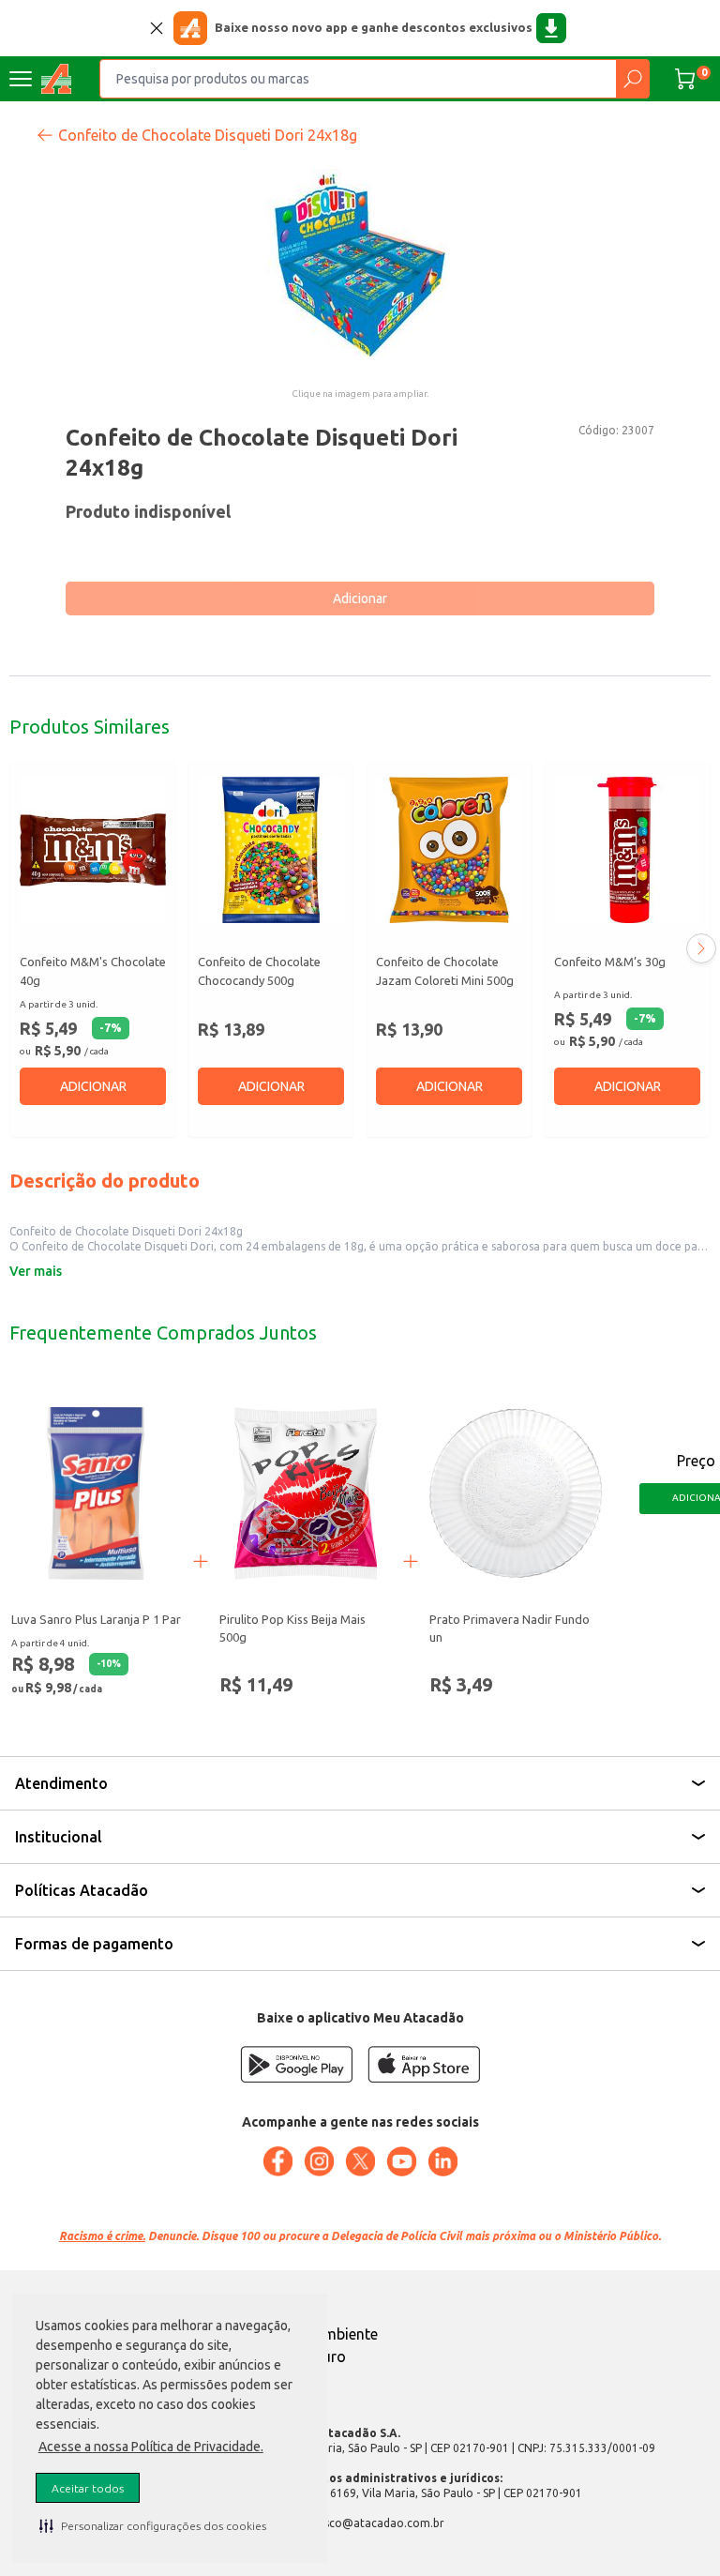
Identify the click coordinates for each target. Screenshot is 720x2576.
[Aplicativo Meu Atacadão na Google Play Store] (296, 2064)
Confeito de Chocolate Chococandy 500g (259, 971)
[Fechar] (157, 28)
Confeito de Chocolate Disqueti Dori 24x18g (208, 135)
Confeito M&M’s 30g (610, 962)
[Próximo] (701, 948)
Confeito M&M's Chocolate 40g (93, 971)
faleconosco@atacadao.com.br (360, 2523)
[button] (153, 2525)
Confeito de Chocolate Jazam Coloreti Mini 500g (445, 971)
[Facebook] (277, 2161)
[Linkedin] (442, 2161)
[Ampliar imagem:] (360, 263)
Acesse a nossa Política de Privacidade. (151, 2447)
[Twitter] (360, 2161)
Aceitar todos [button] (88, 2488)
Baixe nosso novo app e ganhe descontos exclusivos (374, 27)
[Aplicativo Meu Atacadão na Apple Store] (424, 2064)
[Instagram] (319, 2161)
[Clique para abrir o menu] (21, 79)
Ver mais (36, 1271)
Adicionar (360, 599)
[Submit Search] (632, 79)
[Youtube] (401, 2161)
